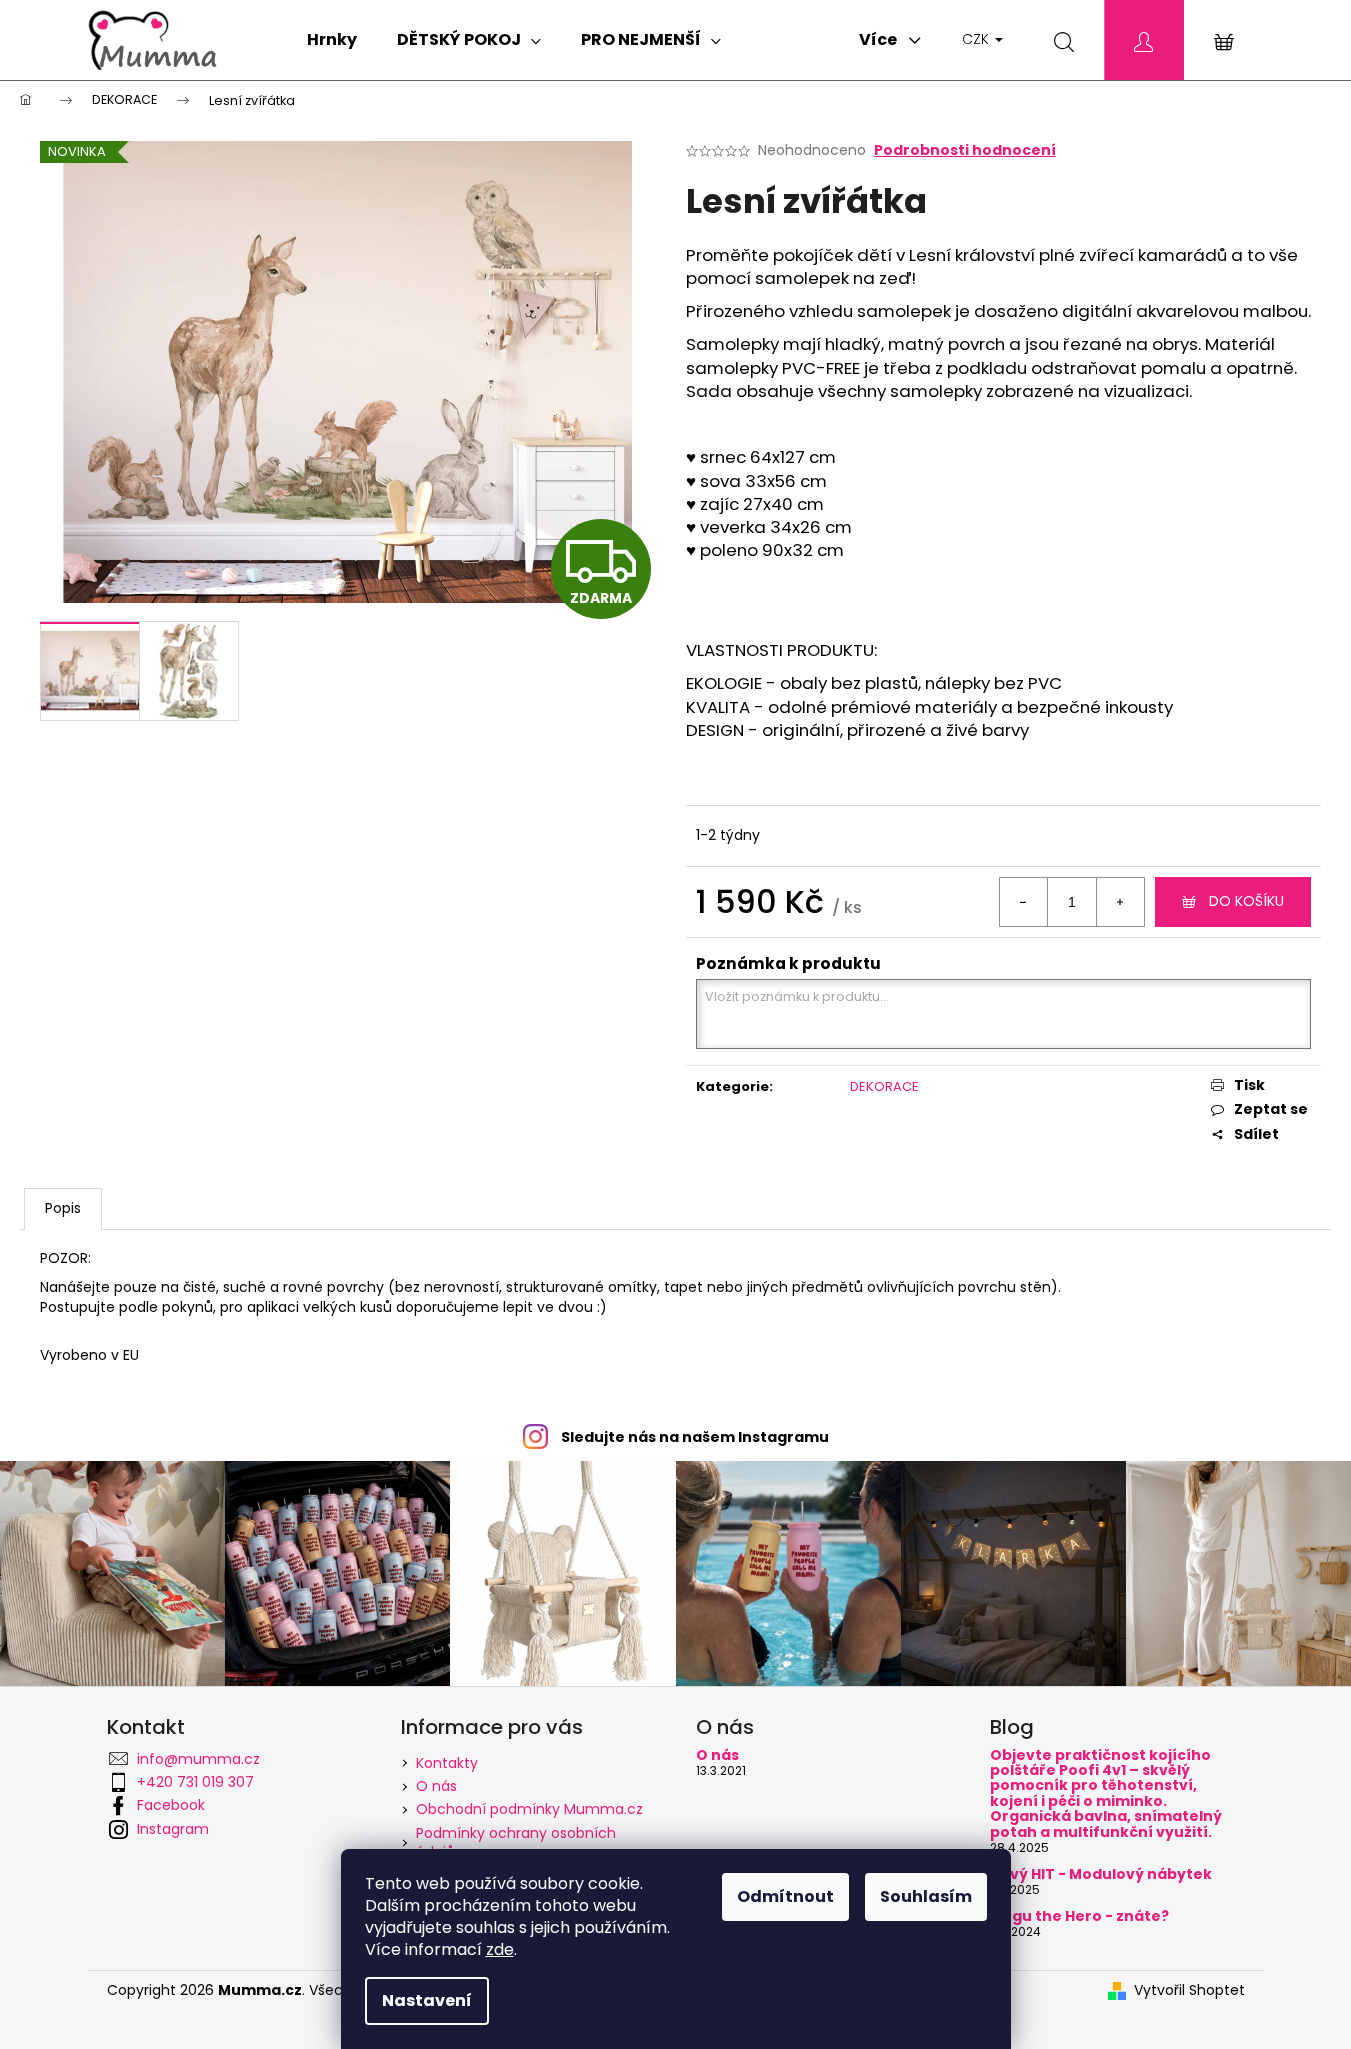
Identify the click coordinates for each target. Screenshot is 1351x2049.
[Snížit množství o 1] (1024, 902)
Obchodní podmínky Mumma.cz (529, 1809)
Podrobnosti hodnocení (965, 150)
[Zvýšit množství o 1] (1120, 902)
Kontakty (447, 1763)
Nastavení (427, 2000)
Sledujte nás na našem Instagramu (695, 1437)
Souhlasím (926, 1896)
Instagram (173, 1829)
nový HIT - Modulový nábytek (1101, 1874)
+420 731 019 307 (195, 1782)
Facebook (171, 1805)
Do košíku (1246, 901)
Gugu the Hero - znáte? (1079, 1916)
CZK (977, 39)
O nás (436, 1786)
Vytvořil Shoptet (1189, 1990)
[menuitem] (332, 40)
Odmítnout (785, 1896)
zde (500, 1949)
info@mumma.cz (198, 1759)
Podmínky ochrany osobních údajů (516, 1842)
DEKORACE (884, 1086)
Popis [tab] (63, 1208)
